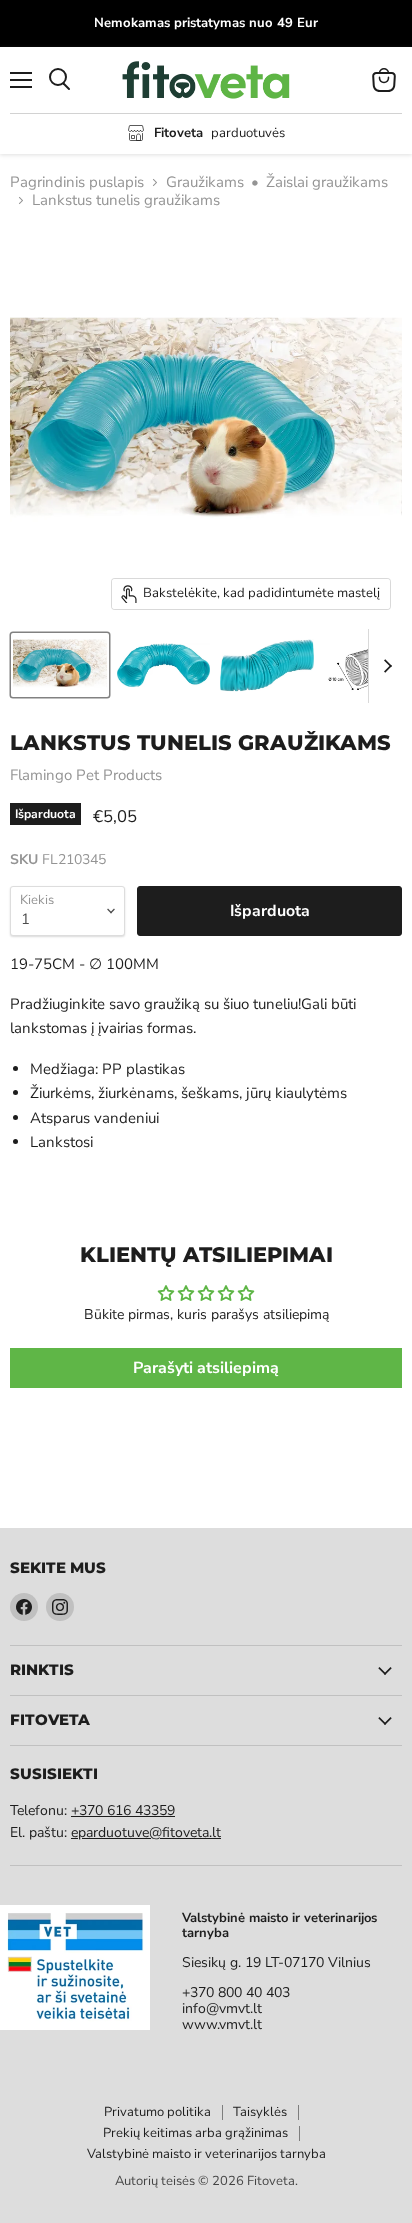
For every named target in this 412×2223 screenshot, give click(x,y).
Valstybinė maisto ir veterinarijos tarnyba (206, 2154)
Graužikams (205, 182)
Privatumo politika (157, 2112)
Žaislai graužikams (327, 182)
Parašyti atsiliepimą (206, 1368)
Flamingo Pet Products (86, 775)
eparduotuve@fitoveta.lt (146, 1832)
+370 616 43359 (123, 1810)
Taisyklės (260, 2112)
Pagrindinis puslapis (77, 182)
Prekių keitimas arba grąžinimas (195, 2133)
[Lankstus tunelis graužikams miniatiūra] (60, 665)
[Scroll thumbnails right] (384, 666)
